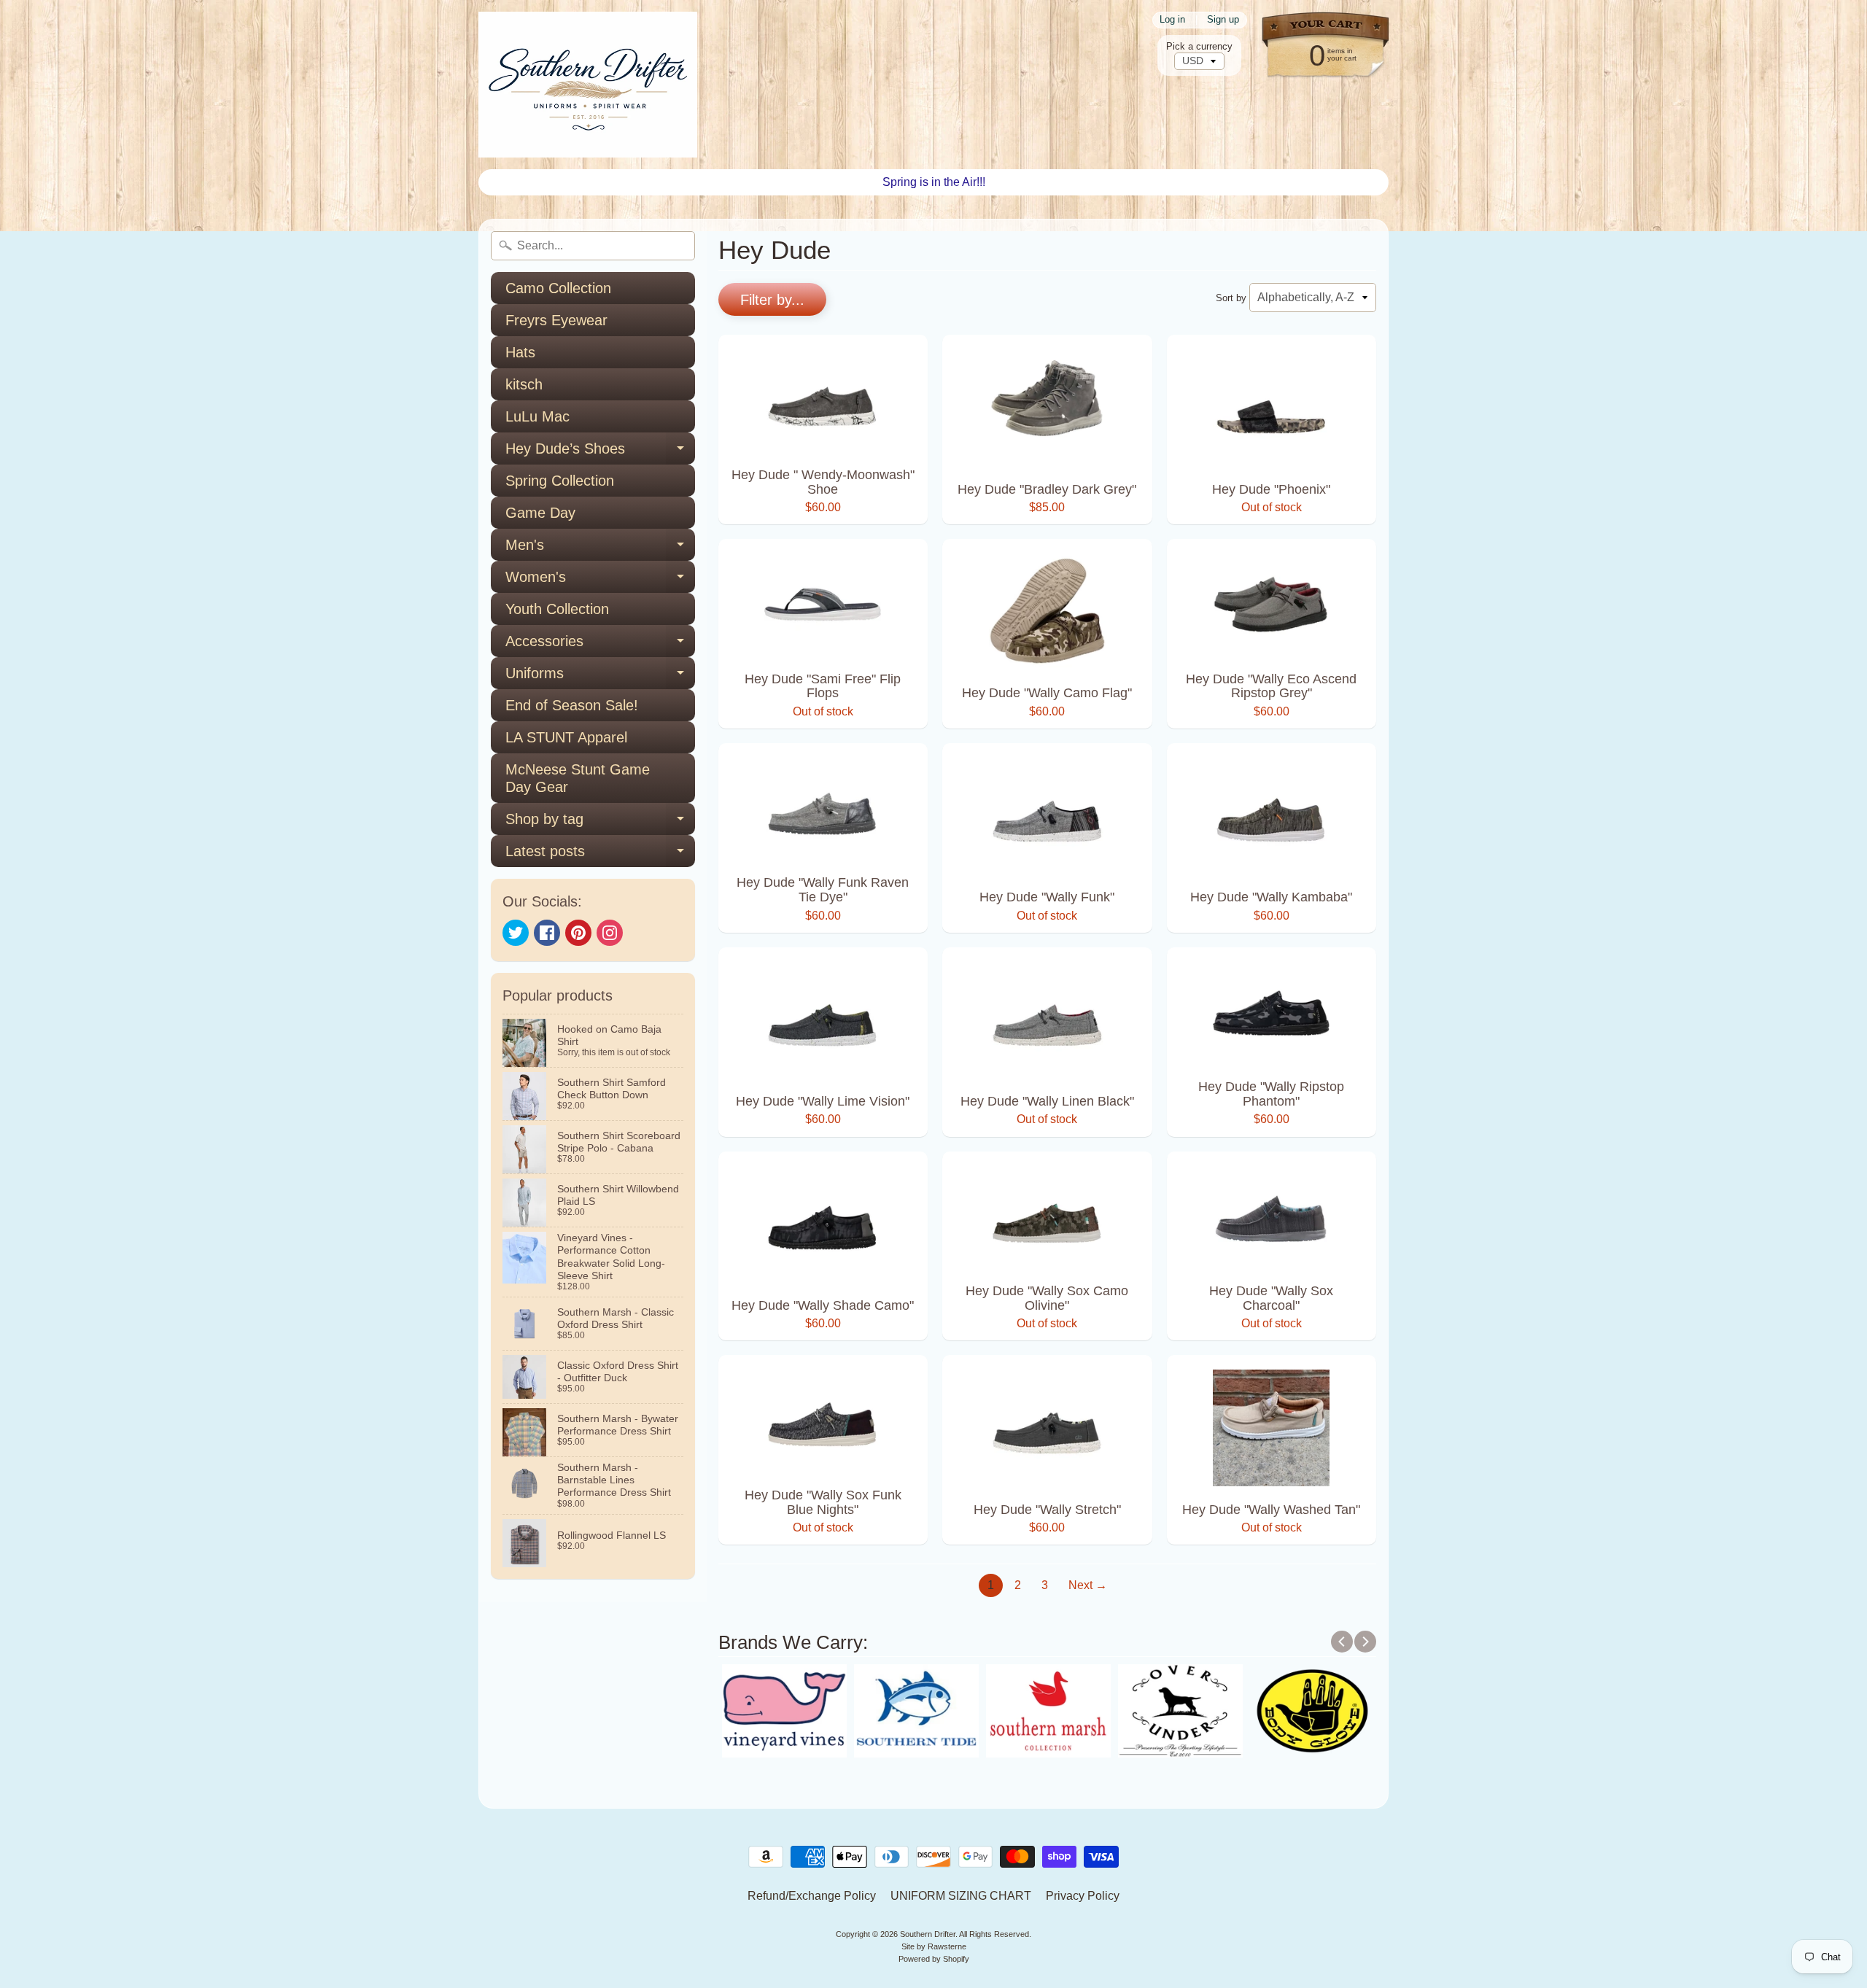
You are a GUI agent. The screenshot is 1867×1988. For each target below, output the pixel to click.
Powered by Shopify (934, 1959)
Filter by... (772, 300)
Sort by (1231, 298)
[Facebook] (547, 933)
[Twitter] (516, 933)
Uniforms (600, 677)
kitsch (524, 384)
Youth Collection (557, 609)
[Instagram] (610, 933)
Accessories (600, 645)
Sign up (1223, 20)
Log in (1172, 20)
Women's (600, 581)
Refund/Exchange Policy (812, 1896)
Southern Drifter (928, 1934)
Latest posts (600, 855)
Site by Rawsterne (934, 1946)
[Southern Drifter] (588, 85)
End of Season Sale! (572, 705)
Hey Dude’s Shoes (600, 453)
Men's (600, 549)
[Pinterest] (578, 933)
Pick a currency (1199, 46)
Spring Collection (560, 481)
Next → (1088, 1585)
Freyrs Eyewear (556, 320)
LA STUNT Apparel (566, 737)
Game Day (540, 513)
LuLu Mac (537, 416)
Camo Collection (558, 288)
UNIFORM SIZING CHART (961, 1896)
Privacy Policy (1083, 1896)
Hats (520, 352)
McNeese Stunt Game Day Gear (578, 778)
